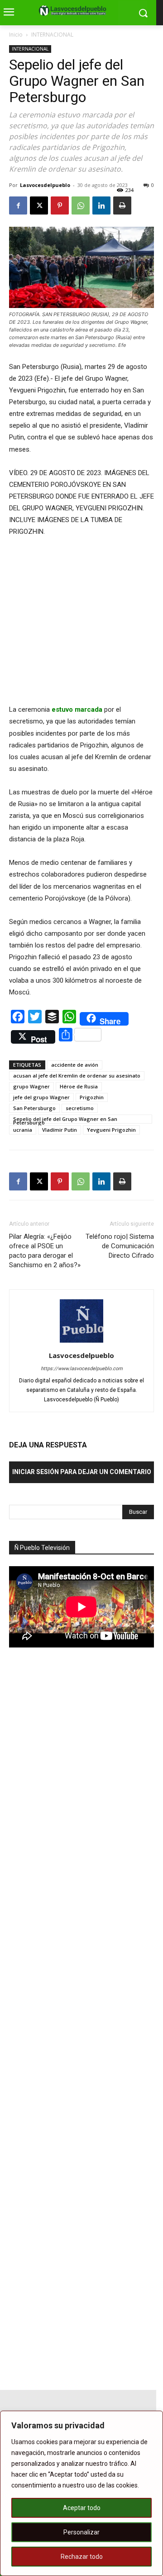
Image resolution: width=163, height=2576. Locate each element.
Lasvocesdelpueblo (45, 185)
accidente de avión (75, 1065)
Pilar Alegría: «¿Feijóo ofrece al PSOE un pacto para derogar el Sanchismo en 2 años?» (45, 1251)
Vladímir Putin (60, 1130)
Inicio (16, 35)
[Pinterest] (60, 205)
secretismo (80, 1108)
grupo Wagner (31, 1086)
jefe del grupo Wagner (41, 1097)
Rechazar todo (82, 2557)
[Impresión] (122, 205)
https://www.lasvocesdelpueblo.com (82, 1369)
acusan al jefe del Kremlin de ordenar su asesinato (77, 1076)
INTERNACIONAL (52, 35)
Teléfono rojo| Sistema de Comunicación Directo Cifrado (120, 1246)
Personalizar (81, 2532)
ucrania (23, 1130)
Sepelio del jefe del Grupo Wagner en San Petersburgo (65, 1120)
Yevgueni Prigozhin (111, 1130)
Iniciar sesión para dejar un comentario (82, 1472)
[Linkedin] (101, 205)
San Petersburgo (34, 1108)
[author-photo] (81, 1343)
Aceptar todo (82, 2508)
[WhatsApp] (81, 205)
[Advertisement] (77, 1812)
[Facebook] (18, 205)
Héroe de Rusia (79, 1086)
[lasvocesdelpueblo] (75, 11)
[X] (39, 205)
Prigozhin (92, 1097)
